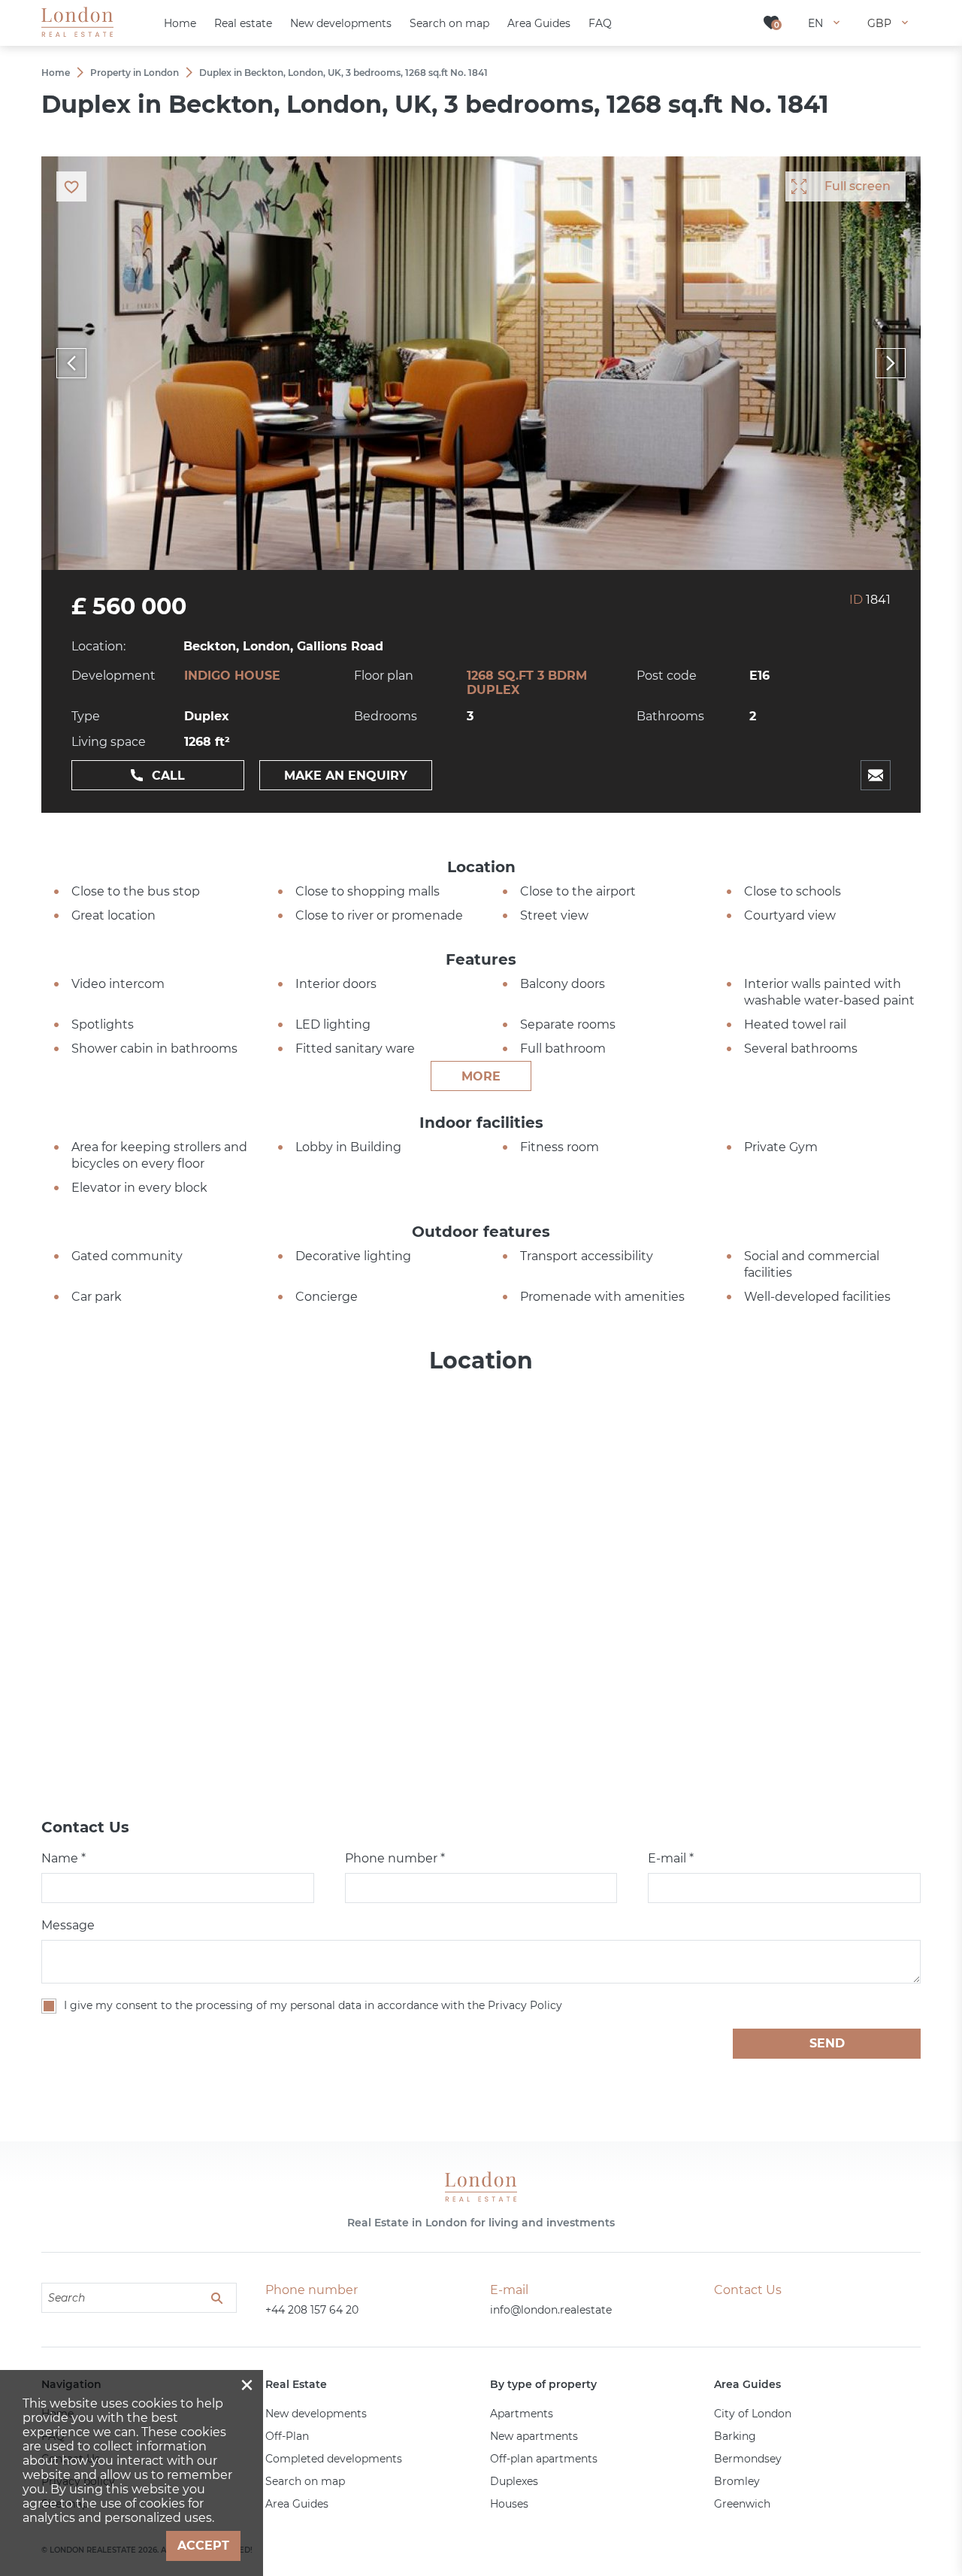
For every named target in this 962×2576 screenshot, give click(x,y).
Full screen (858, 186)
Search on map (305, 2481)
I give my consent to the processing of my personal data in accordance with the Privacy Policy (313, 2005)
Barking (735, 2436)
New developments (316, 2414)
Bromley (737, 2481)
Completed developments (334, 2459)
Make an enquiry (346, 776)
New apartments (534, 2436)
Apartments (522, 2414)
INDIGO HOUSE (232, 676)
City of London (753, 2414)
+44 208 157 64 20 (312, 2310)
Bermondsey (748, 2459)
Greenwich (742, 2504)
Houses (509, 2504)
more (481, 1076)
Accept (203, 2546)
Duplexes (514, 2481)
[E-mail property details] (876, 775)
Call (168, 776)
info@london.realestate (551, 2310)
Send (827, 2043)
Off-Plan (287, 2436)
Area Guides (297, 2504)
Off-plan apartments (544, 2459)
